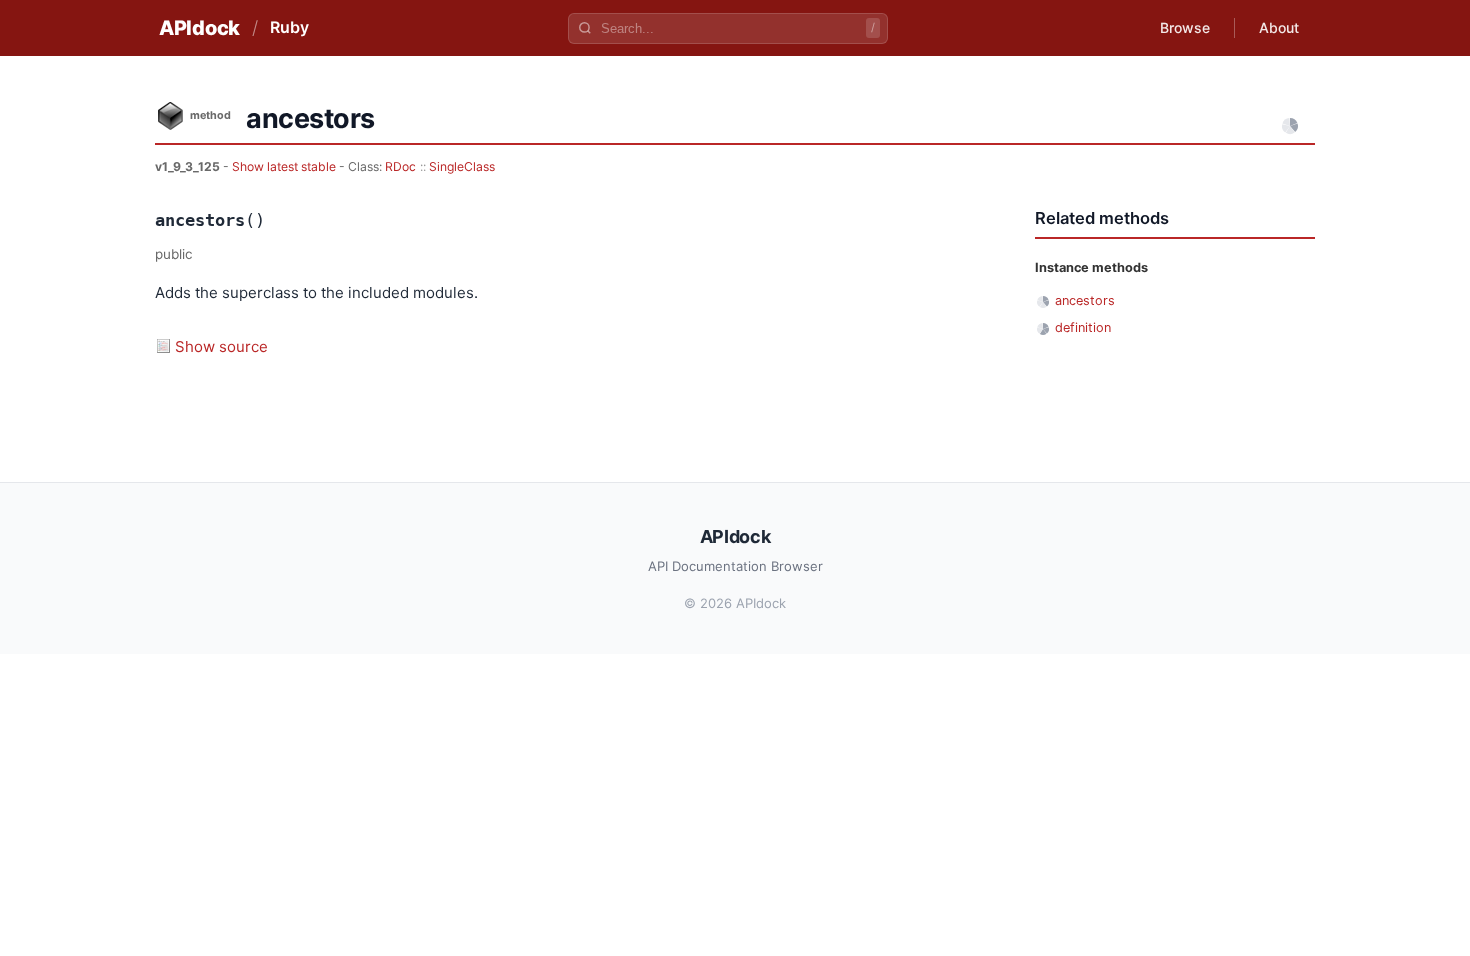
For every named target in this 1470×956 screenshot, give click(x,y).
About (1279, 27)
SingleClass (462, 166)
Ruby (289, 27)
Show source (221, 346)
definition (1083, 327)
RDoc (400, 166)
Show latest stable (285, 166)
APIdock (199, 28)
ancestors (1085, 300)
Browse (1185, 27)
